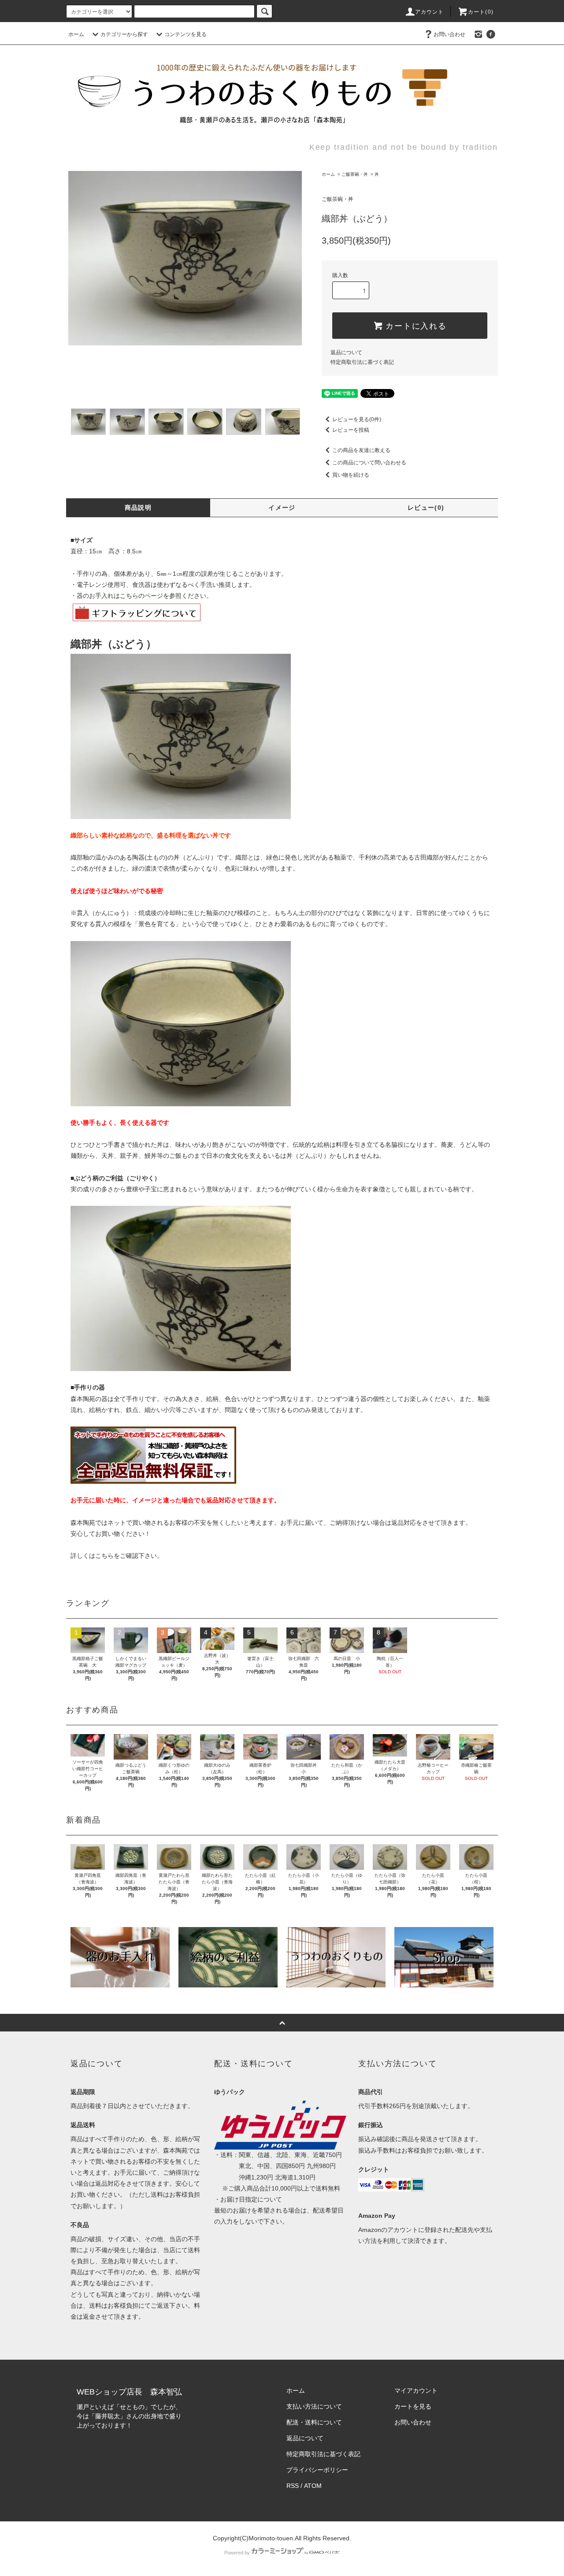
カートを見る (413, 2406)
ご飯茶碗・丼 (355, 174)
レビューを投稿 (351, 430)
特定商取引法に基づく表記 (362, 362)
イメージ (282, 508)
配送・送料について (314, 2422)
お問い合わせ (449, 34)
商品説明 (138, 508)
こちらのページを (145, 596)
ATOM (313, 2486)
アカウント (430, 12)
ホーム (76, 34)
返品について (346, 352)
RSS (293, 2486)
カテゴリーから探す (124, 34)
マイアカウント (416, 2391)
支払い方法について (314, 2406)
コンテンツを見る (186, 34)
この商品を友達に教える (361, 450)
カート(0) (481, 12)
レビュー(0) (426, 508)
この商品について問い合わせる (369, 463)
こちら (104, 1556)
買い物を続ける (351, 475)
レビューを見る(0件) (357, 419)
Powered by (237, 2553)
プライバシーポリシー (317, 2470)
